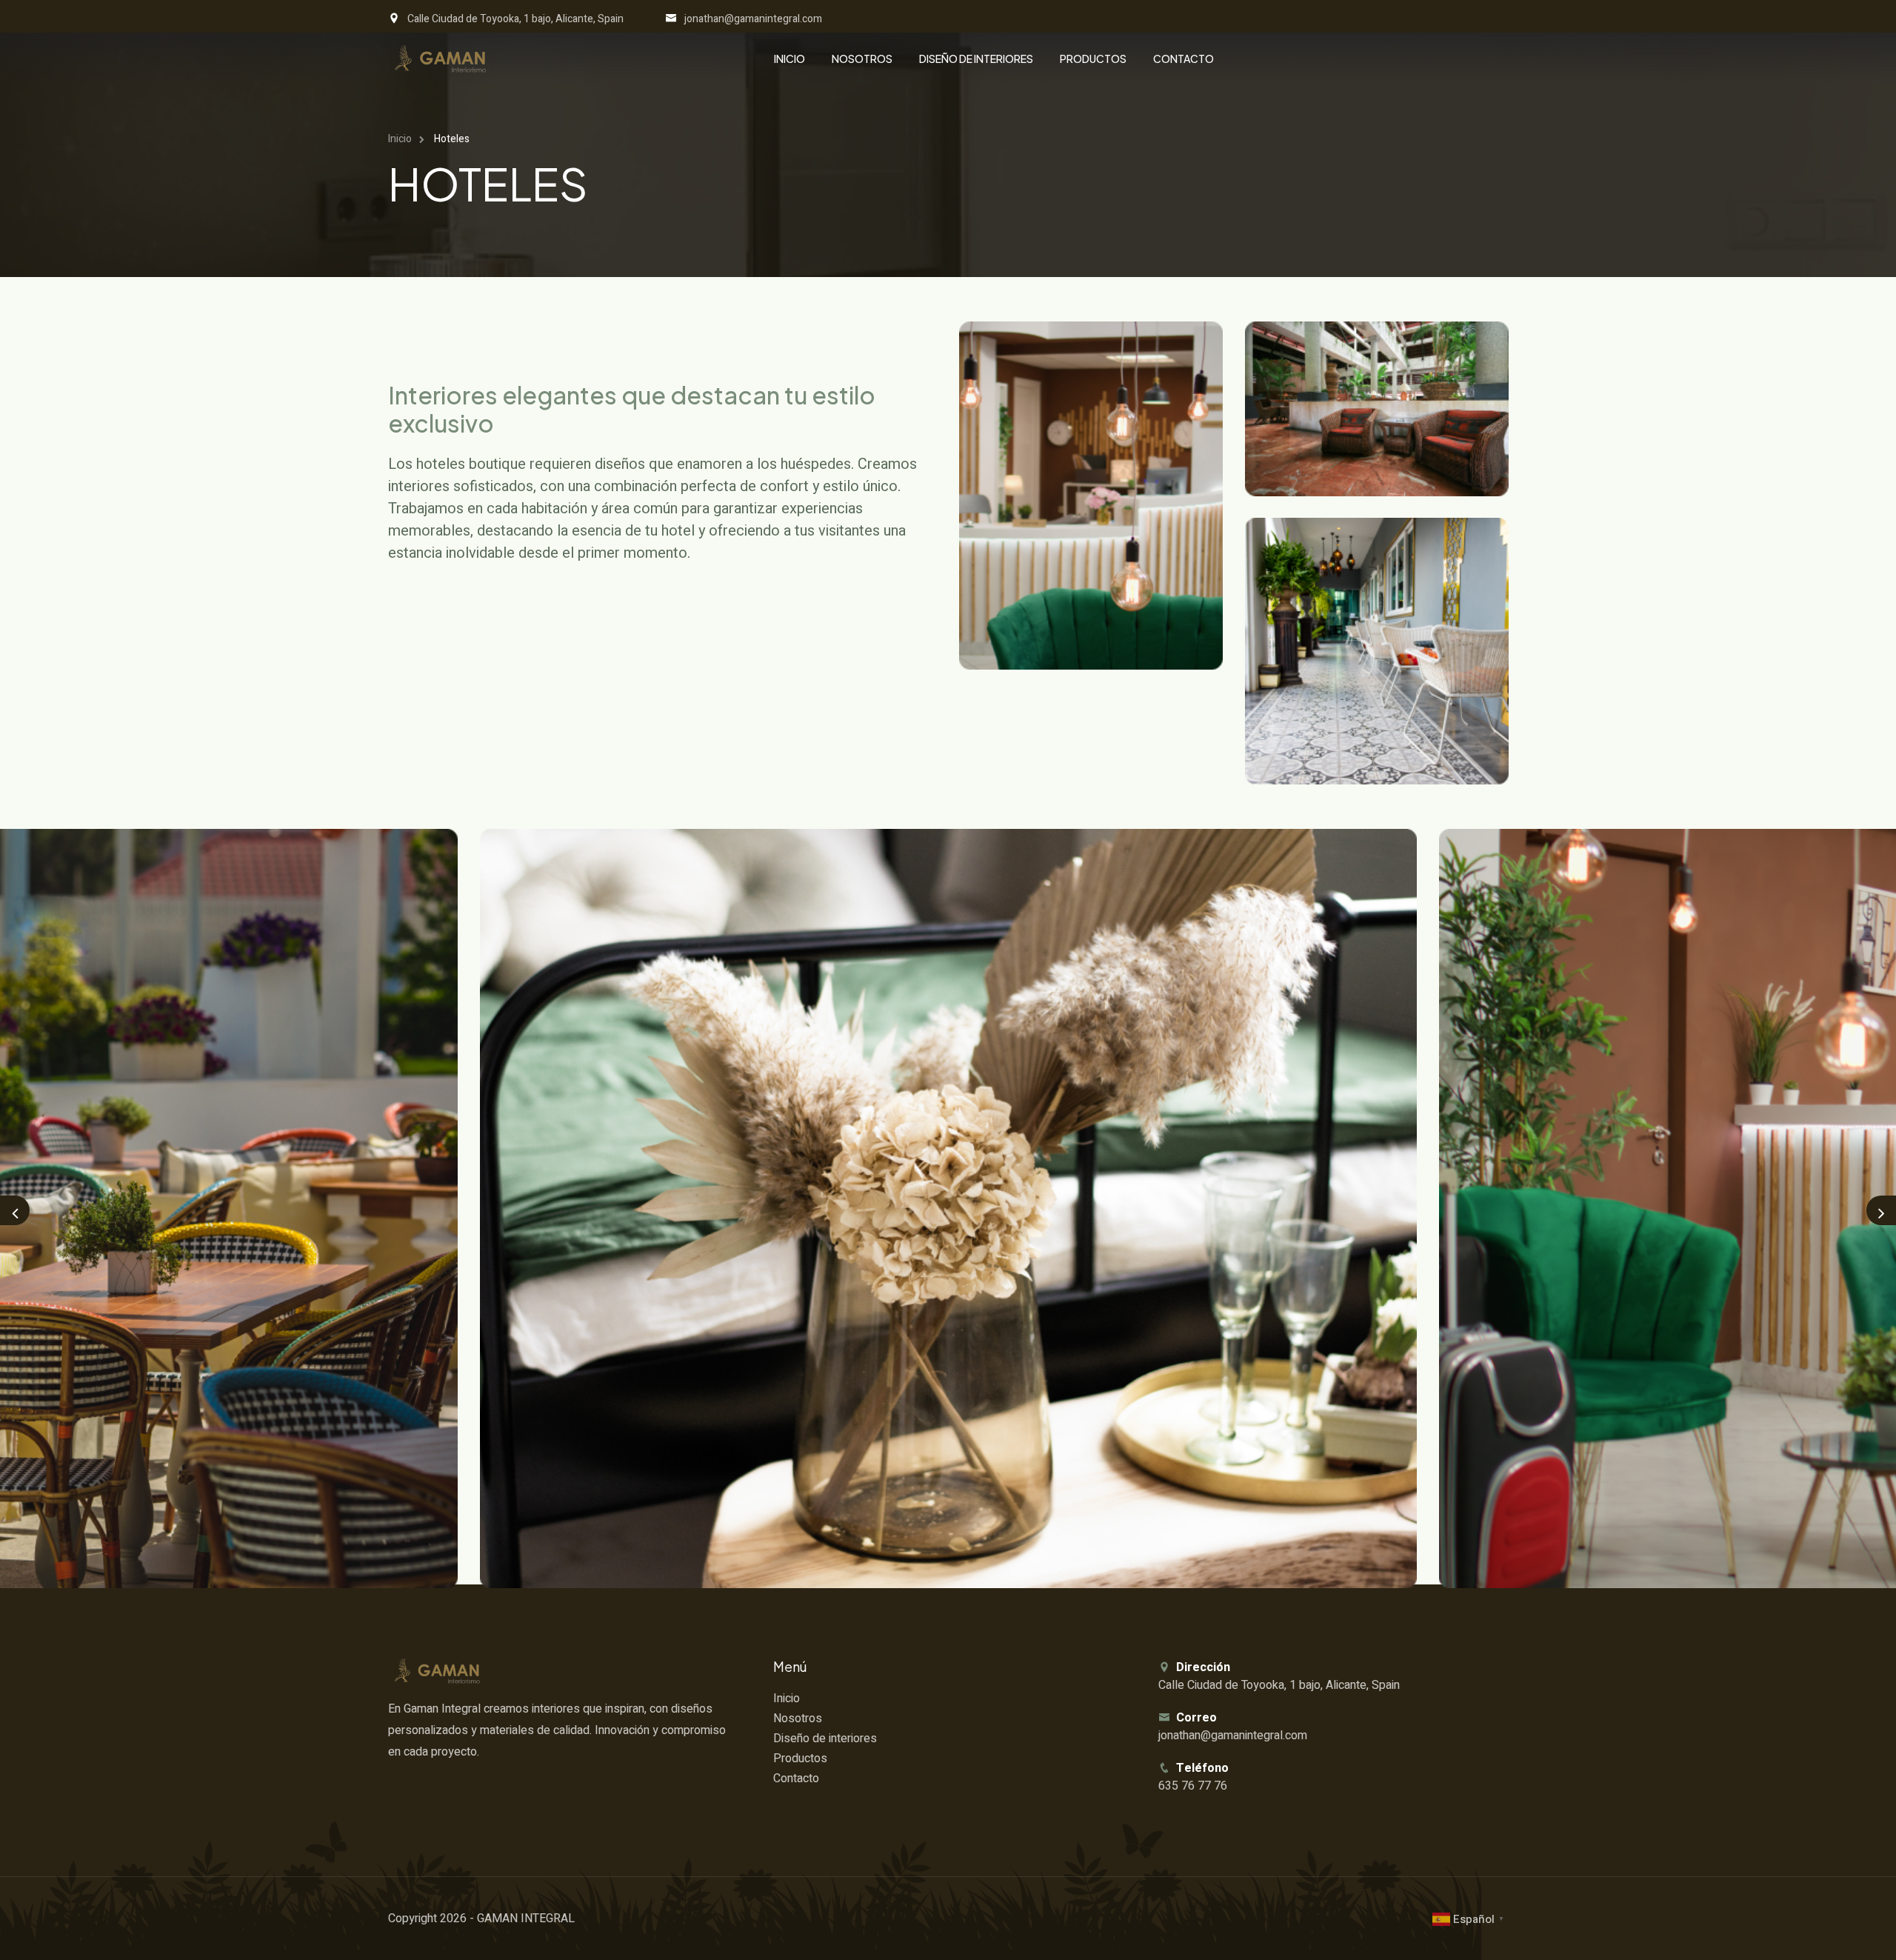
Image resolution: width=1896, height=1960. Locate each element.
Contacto (1184, 59)
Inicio (790, 59)
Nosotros (862, 59)
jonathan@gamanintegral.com (753, 19)
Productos (1093, 59)
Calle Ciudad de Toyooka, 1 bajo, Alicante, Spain (515, 19)
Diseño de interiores (976, 59)
